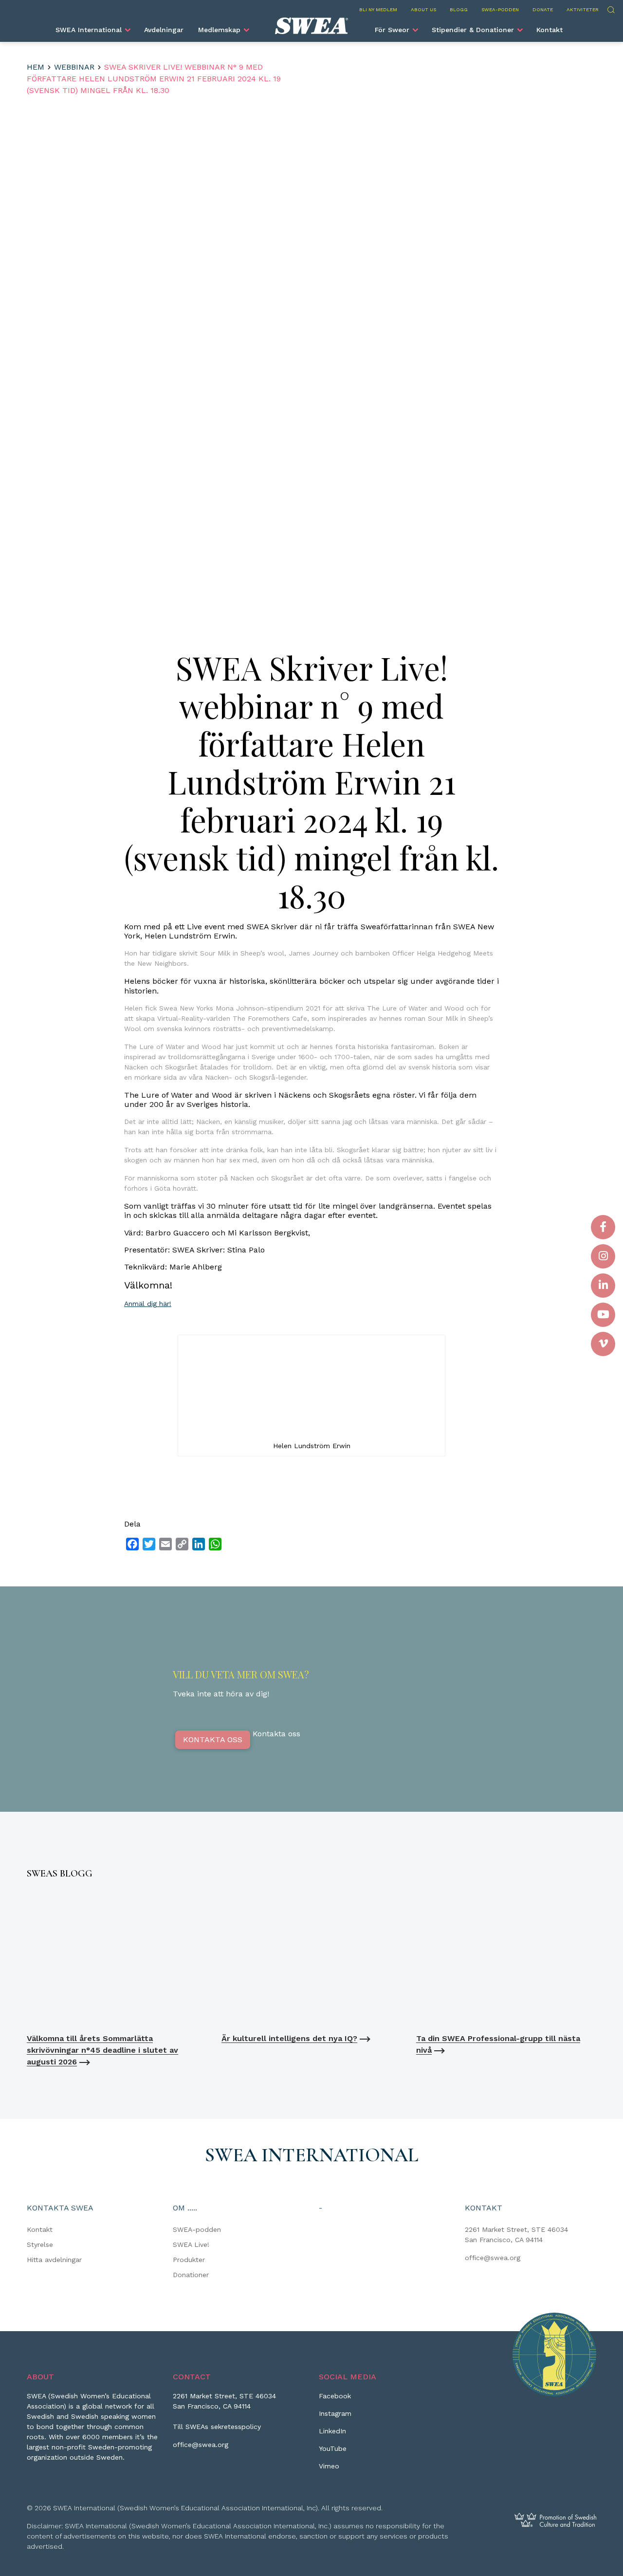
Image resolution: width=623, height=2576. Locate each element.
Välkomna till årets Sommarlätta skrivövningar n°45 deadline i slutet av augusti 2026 (102, 2050)
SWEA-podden (500, 9)
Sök (611, 9)
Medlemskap (219, 30)
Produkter (189, 2260)
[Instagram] (603, 1256)
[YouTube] (603, 1315)
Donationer (191, 2275)
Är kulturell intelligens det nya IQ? (289, 2038)
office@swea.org (493, 2258)
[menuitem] (92, 30)
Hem (36, 67)
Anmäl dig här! (148, 1304)
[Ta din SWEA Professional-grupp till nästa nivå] (506, 1959)
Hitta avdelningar (54, 2260)
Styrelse (40, 2245)
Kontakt (550, 30)
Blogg (459, 9)
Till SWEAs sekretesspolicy (217, 2427)
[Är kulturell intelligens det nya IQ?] (311, 1959)
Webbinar (74, 67)
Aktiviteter (583, 9)
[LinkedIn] (603, 1286)
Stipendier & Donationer (473, 30)
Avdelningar (164, 30)
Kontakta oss (213, 1739)
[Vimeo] (603, 1344)
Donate (543, 9)
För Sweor (392, 30)
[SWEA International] (311, 26)
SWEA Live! (191, 2245)
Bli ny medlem (378, 9)
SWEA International (89, 30)
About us (423, 9)
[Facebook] (603, 1227)
